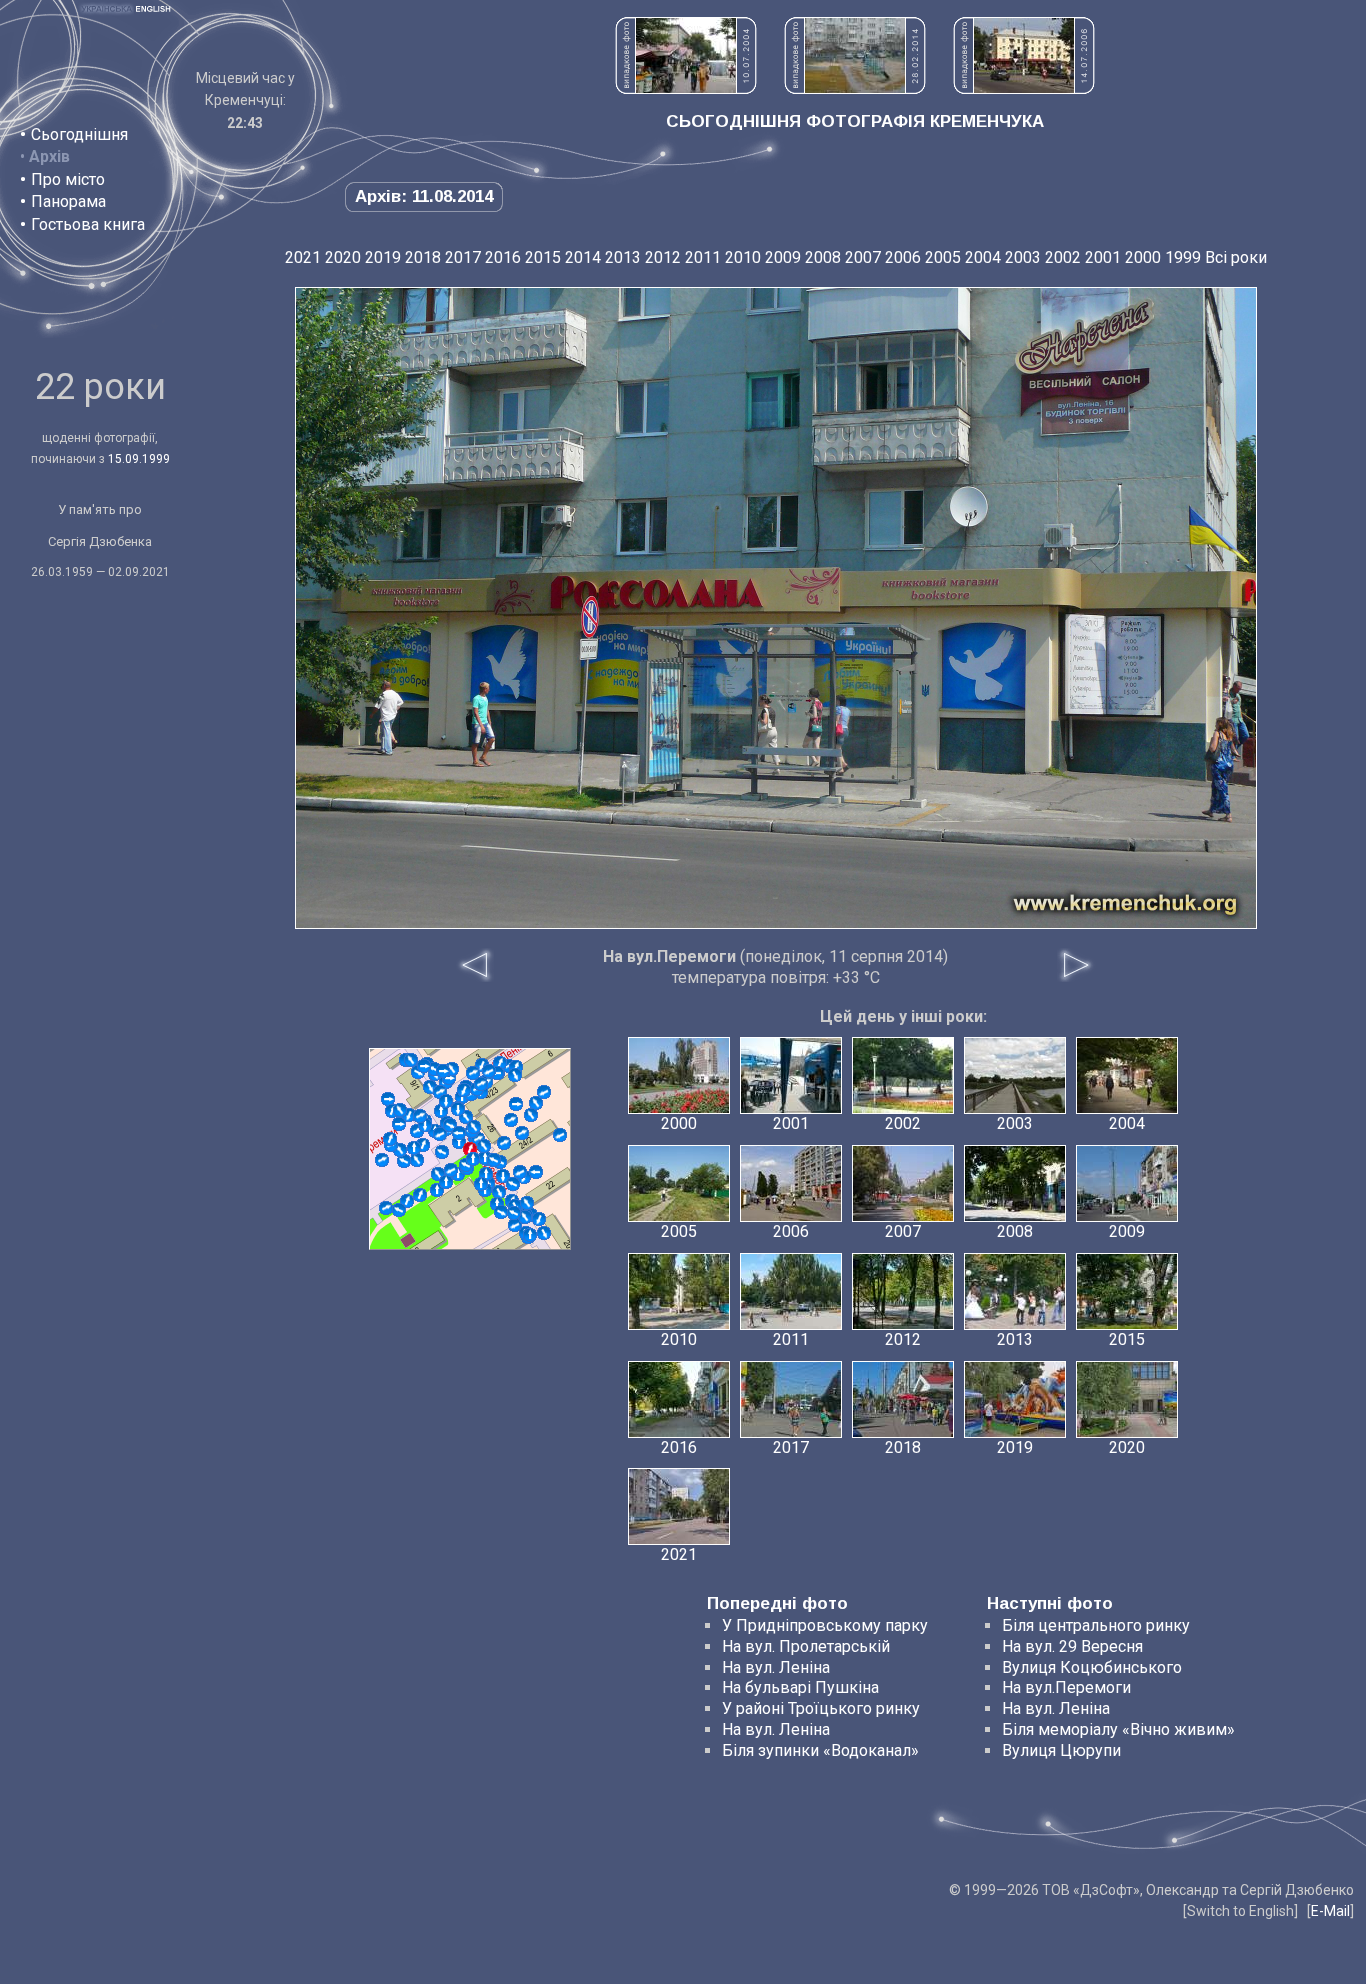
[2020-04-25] (446, 1101)
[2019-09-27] (464, 1090)
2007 (863, 257)
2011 (703, 257)
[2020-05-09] (400, 1110)
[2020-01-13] (489, 1071)
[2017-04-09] (417, 1160)
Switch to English (1240, 1911)
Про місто (68, 179)
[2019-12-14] (473, 1159)
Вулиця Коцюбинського (1092, 1667)
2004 (983, 257)
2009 (783, 257)
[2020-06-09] (539, 1219)
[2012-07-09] (525, 1217)
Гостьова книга (88, 224)
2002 (1063, 257)
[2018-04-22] (414, 1148)
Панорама (68, 201)
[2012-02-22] (441, 1111)
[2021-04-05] (443, 1071)
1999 (1183, 257)
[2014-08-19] (474, 1127)
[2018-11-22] (515, 1075)
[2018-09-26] (513, 1184)
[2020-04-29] (520, 1172)
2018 (423, 257)
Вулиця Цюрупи (1061, 1750)
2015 (543, 257)
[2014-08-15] (530, 1235)
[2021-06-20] (420, 1195)
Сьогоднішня (79, 134)
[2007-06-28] (404, 1161)
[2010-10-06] (411, 1060)
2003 (1023, 257)
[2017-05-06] (442, 1152)
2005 (943, 257)
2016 (503, 257)
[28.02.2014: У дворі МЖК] (855, 88)
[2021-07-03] (481, 1084)
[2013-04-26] (511, 1120)
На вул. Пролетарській (806, 1646)
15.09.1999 (139, 459)
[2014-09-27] (390, 1139)
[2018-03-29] (451, 1170)
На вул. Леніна (776, 1667)
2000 (1143, 257)
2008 (823, 257)
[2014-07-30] (484, 1146)
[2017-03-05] (531, 1115)
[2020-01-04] (501, 1212)
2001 (1103, 257)
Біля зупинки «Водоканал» (820, 1750)
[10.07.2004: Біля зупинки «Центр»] (686, 88)
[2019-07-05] (514, 1213)
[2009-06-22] (544, 1092)
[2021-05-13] (481, 1184)
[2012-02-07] (544, 1233)
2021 (303, 257)
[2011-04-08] (473, 1073)
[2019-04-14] (527, 1203)
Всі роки (1236, 257)
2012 (663, 257)
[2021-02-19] (522, 1133)
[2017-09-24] (420, 1116)
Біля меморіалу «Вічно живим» (1118, 1729)
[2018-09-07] (536, 1172)
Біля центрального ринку (1096, 1625)
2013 (623, 257)
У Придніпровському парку (825, 1625)
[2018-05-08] (516, 1104)
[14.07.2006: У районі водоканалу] (1024, 88)
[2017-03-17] (494, 1160)
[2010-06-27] (382, 1160)
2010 (743, 257)
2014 (583, 257)
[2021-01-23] (504, 1143)
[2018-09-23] (399, 1124)
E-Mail (1330, 1911)
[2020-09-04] (424, 1066)
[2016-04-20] (446, 1182)
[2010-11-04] (536, 1103)
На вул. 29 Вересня (1072, 1646)
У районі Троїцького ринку (821, 1708)
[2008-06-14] (560, 1135)
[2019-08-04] (386, 1208)
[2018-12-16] (459, 1133)
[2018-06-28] (458, 1109)
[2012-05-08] (388, 1099)
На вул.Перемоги (1066, 1687)
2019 (383, 257)
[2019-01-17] (399, 1210)
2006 (903, 257)
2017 (463, 257)
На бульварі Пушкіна (800, 1687)
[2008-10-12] (499, 1192)
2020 (343, 257)
